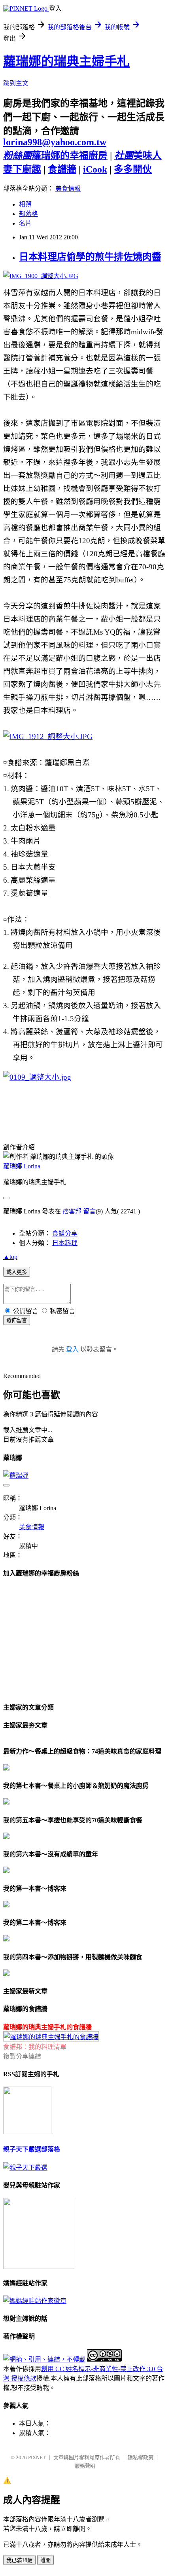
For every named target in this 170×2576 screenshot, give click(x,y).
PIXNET (37, 2458)
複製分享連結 (22, 2056)
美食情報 (68, 189)
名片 (25, 223)
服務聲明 (85, 2466)
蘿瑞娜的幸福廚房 (55, 155)
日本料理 (65, 1243)
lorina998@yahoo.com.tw (55, 142)
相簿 (25, 204)
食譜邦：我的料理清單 (35, 2047)
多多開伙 (133, 169)
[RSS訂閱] (27, 2132)
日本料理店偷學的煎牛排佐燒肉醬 (90, 257)
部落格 (28, 214)
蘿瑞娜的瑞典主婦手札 (66, 61)
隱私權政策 (141, 2458)
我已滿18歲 (19, 2560)
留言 (89, 1211)
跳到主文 (16, 83)
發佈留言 (17, 1320)
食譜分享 (65, 1233)
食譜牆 (62, 169)
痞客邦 (72, 1211)
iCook (95, 169)
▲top (10, 1257)
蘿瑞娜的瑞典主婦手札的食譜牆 (47, 2027)
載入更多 (17, 1272)
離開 (45, 2560)
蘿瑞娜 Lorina (22, 1166)
